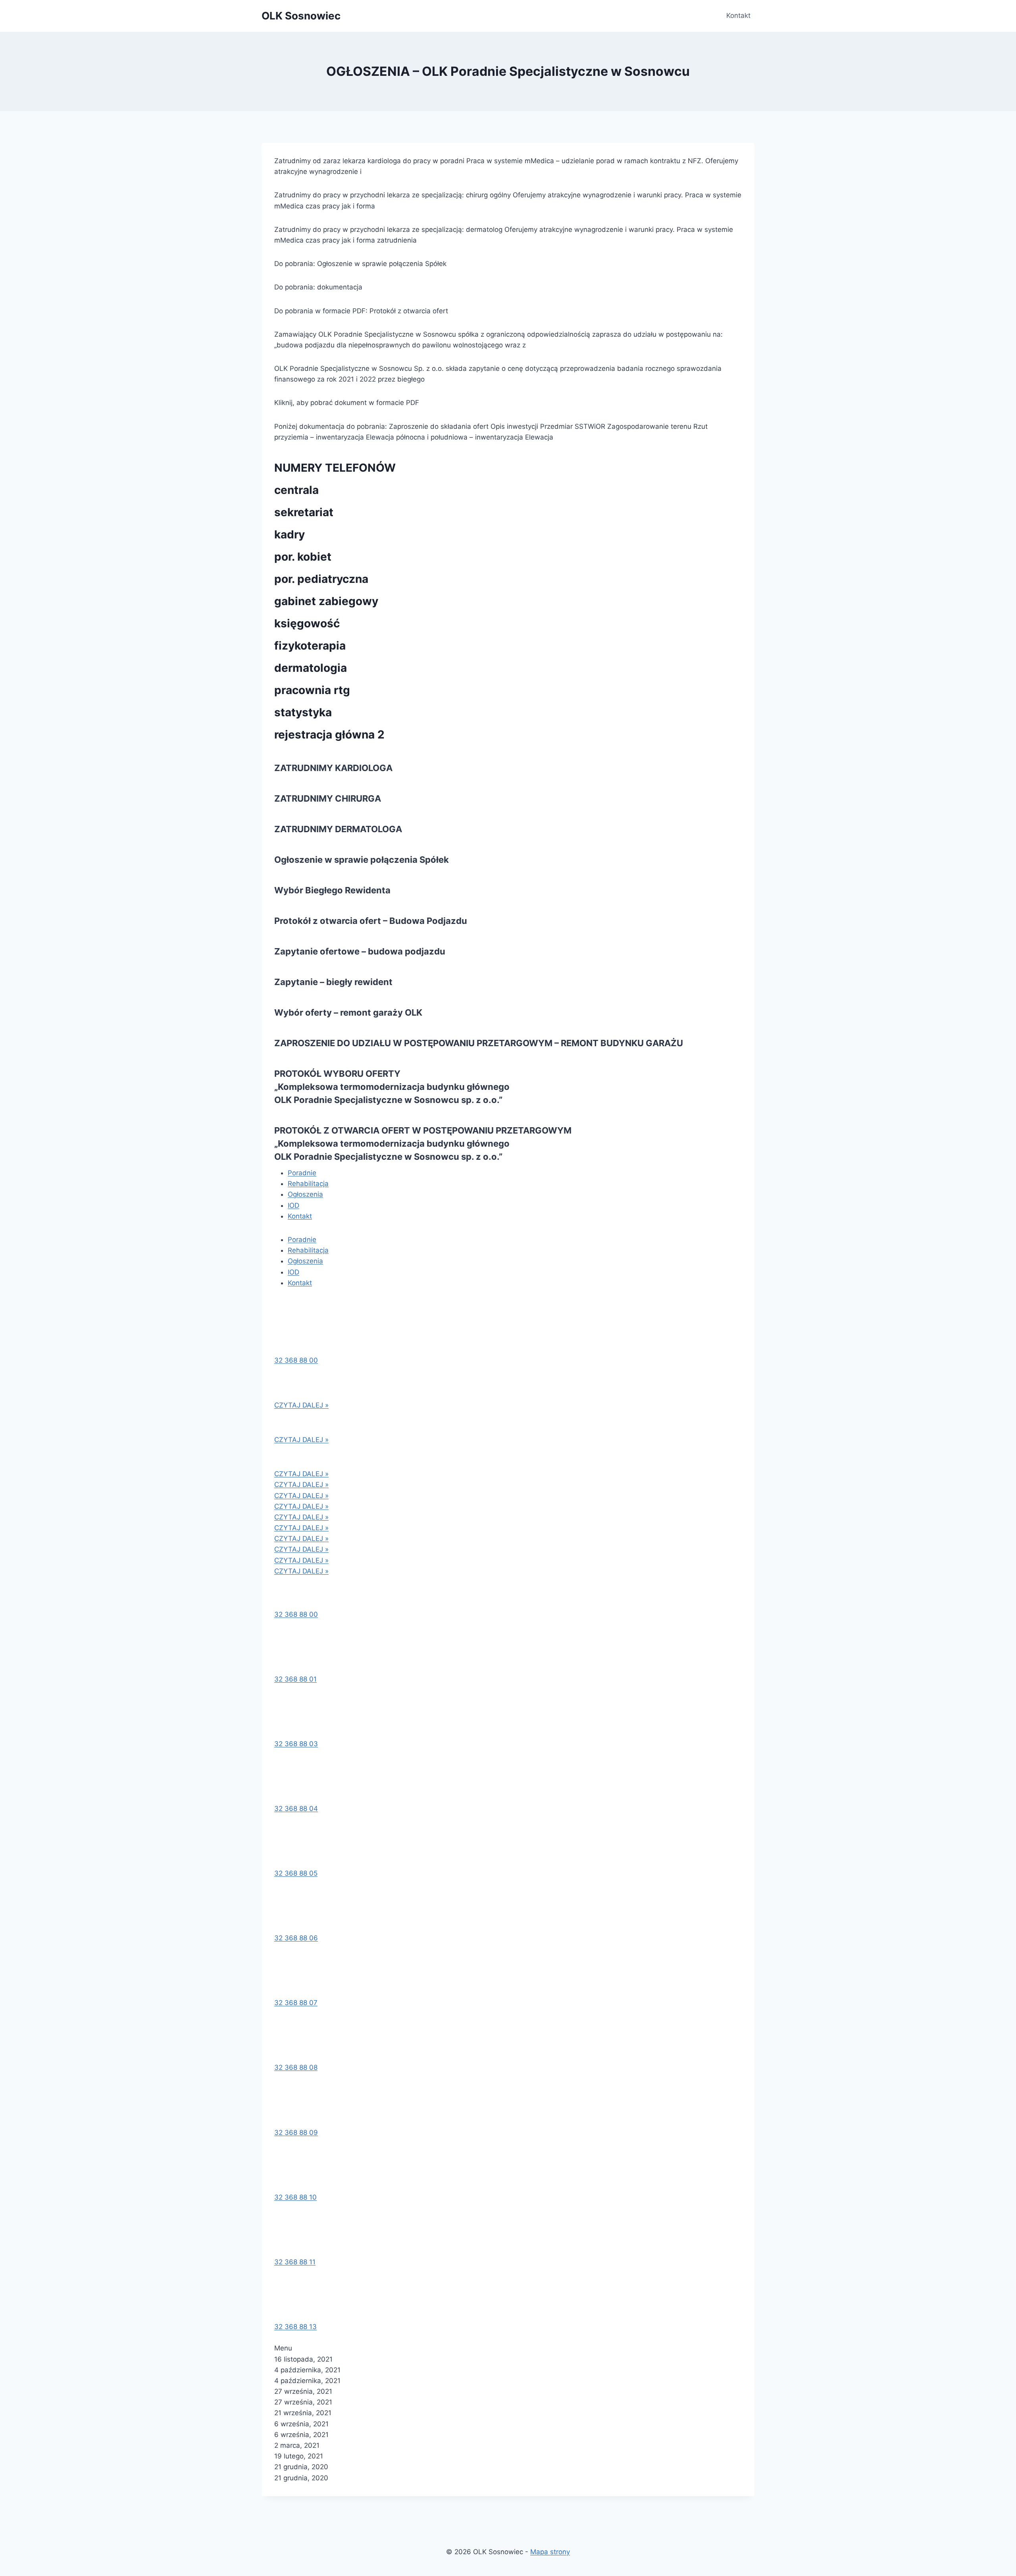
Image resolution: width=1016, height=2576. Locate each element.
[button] (296, 1360)
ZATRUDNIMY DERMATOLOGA (338, 829)
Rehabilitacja (308, 1184)
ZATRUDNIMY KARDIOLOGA (333, 768)
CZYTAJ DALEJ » (301, 1405)
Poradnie (302, 1173)
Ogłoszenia (305, 1194)
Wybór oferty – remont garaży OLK (348, 1012)
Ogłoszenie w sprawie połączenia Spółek (362, 860)
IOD (293, 1205)
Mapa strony (550, 2552)
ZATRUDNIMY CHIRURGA (328, 798)
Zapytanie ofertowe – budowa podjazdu (360, 951)
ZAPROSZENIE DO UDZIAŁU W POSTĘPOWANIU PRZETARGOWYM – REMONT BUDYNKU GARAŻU (479, 1043)
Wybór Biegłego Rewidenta (332, 890)
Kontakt (738, 15)
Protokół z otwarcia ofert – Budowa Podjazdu (371, 921)
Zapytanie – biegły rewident (333, 982)
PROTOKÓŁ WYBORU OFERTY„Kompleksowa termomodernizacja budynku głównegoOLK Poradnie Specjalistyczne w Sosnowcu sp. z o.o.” (392, 1087)
